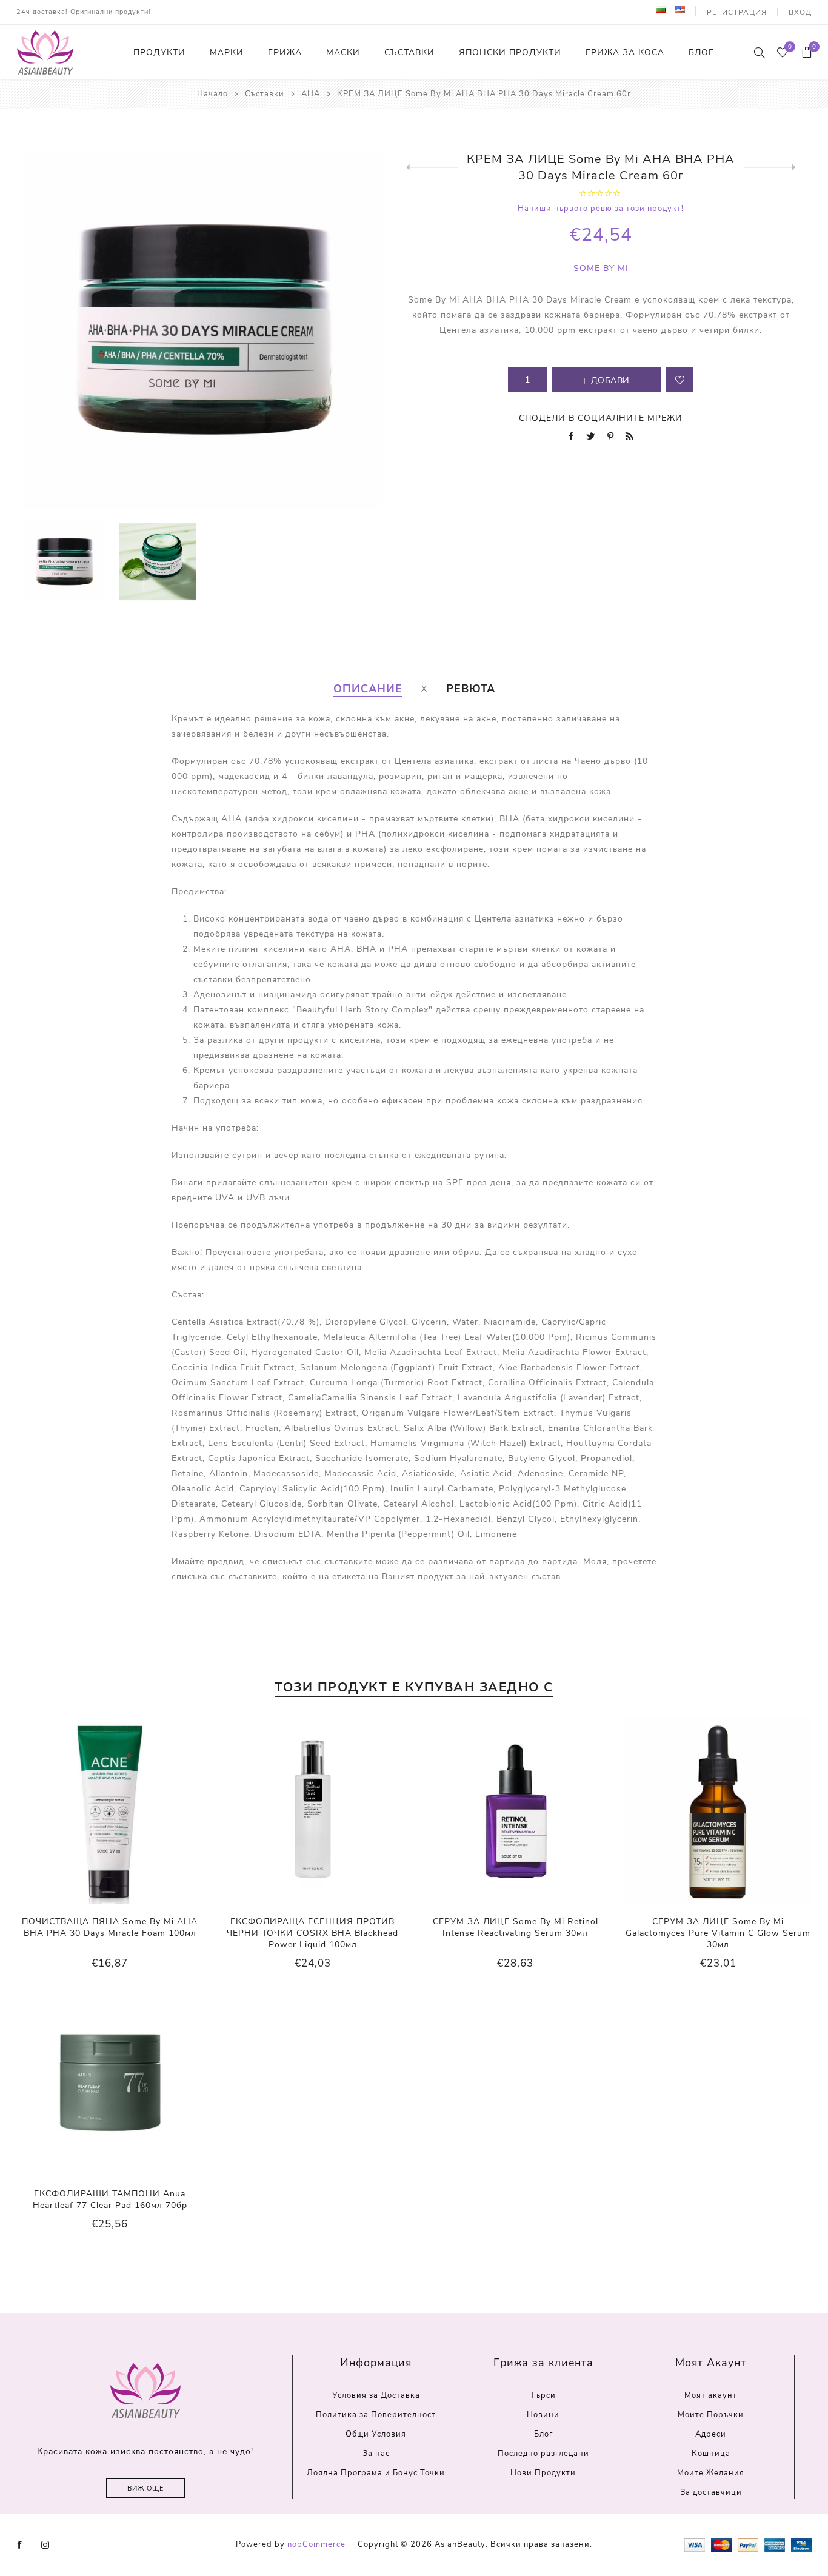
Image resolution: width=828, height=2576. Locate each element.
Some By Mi (601, 268)
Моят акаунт (711, 2395)
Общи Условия (376, 2434)
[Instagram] (45, 2545)
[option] (65, 562)
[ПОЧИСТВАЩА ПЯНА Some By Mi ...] (770, 167)
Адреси (711, 2434)
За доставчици (711, 2492)
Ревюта (471, 689)
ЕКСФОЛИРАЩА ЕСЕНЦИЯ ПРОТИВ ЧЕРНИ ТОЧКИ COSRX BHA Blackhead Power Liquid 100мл (312, 1933)
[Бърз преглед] (85, 1811)
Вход (800, 12)
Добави (135, 1810)
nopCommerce (316, 2544)
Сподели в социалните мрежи (601, 418)
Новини (543, 2415)
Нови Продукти (543, 2473)
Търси (543, 2395)
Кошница (711, 2454)
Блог (543, 2434)
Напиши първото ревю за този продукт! (601, 209)
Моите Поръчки (711, 2415)
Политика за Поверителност (376, 2415)
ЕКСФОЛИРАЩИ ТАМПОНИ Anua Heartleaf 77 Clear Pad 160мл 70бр (110, 2200)
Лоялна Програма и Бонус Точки (376, 2473)
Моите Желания (711, 2473)
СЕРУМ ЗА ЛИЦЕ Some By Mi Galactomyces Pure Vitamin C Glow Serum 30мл (718, 1933)
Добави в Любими (110, 1810)
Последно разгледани (543, 2454)
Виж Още (145, 2488)
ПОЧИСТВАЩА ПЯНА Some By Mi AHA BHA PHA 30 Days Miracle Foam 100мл (110, 1927)
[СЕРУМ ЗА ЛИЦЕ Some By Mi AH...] (432, 167)
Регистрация (737, 12)
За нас (376, 2454)
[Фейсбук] (20, 2545)
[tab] (368, 689)
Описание (368, 689)
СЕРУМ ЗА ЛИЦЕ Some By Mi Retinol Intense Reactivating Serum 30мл (516, 1927)
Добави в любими (680, 380)
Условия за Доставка (376, 2395)
